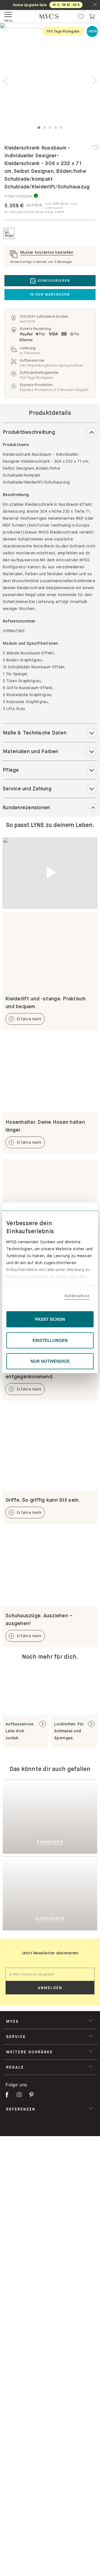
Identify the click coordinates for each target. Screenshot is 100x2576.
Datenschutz (77, 1296)
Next (94, 81)
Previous (6, 81)
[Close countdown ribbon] (95, 5)
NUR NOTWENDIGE (50, 1361)
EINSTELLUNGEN (50, 1340)
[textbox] (50, 1974)
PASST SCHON (50, 1319)
